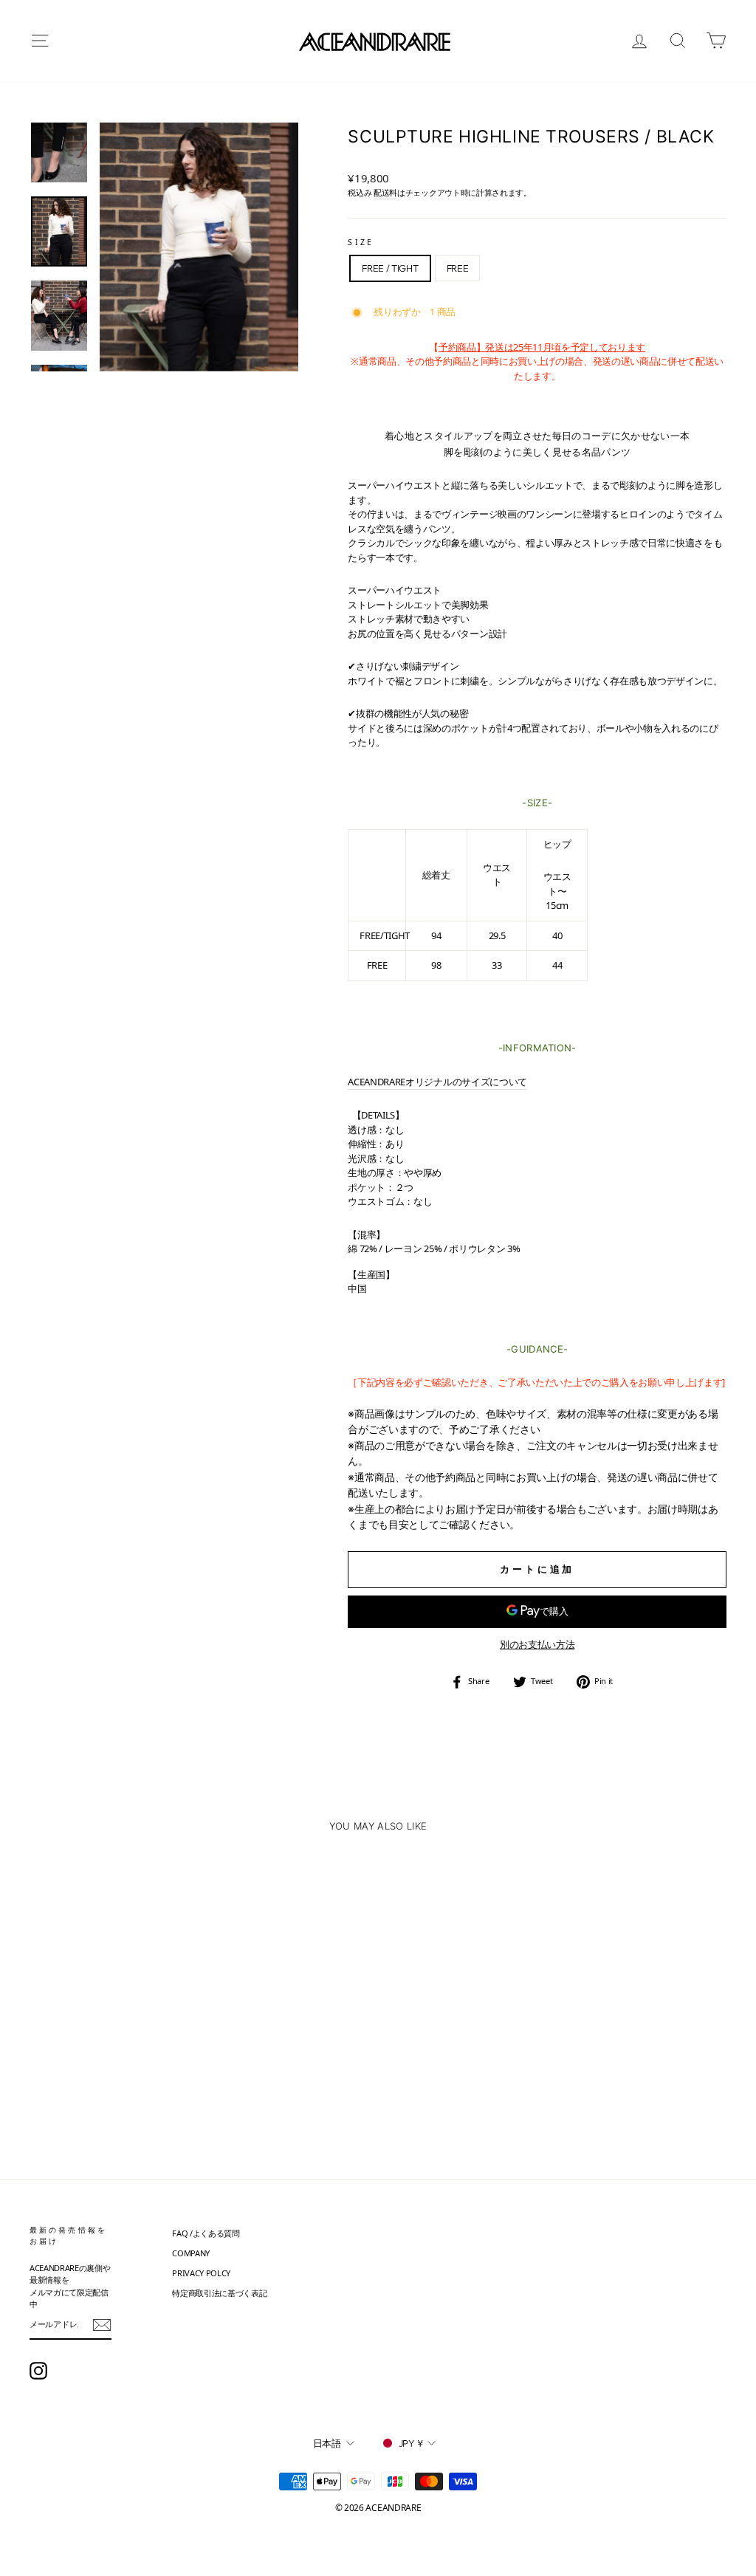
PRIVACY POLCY (201, 2273)
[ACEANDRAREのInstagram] (38, 2371)
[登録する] (102, 2325)
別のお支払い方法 (537, 1644)
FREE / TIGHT (390, 268)
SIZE (360, 242)
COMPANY (191, 2253)
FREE (458, 268)
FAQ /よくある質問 (206, 2233)
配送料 (385, 192)
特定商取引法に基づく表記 (219, 2293)
